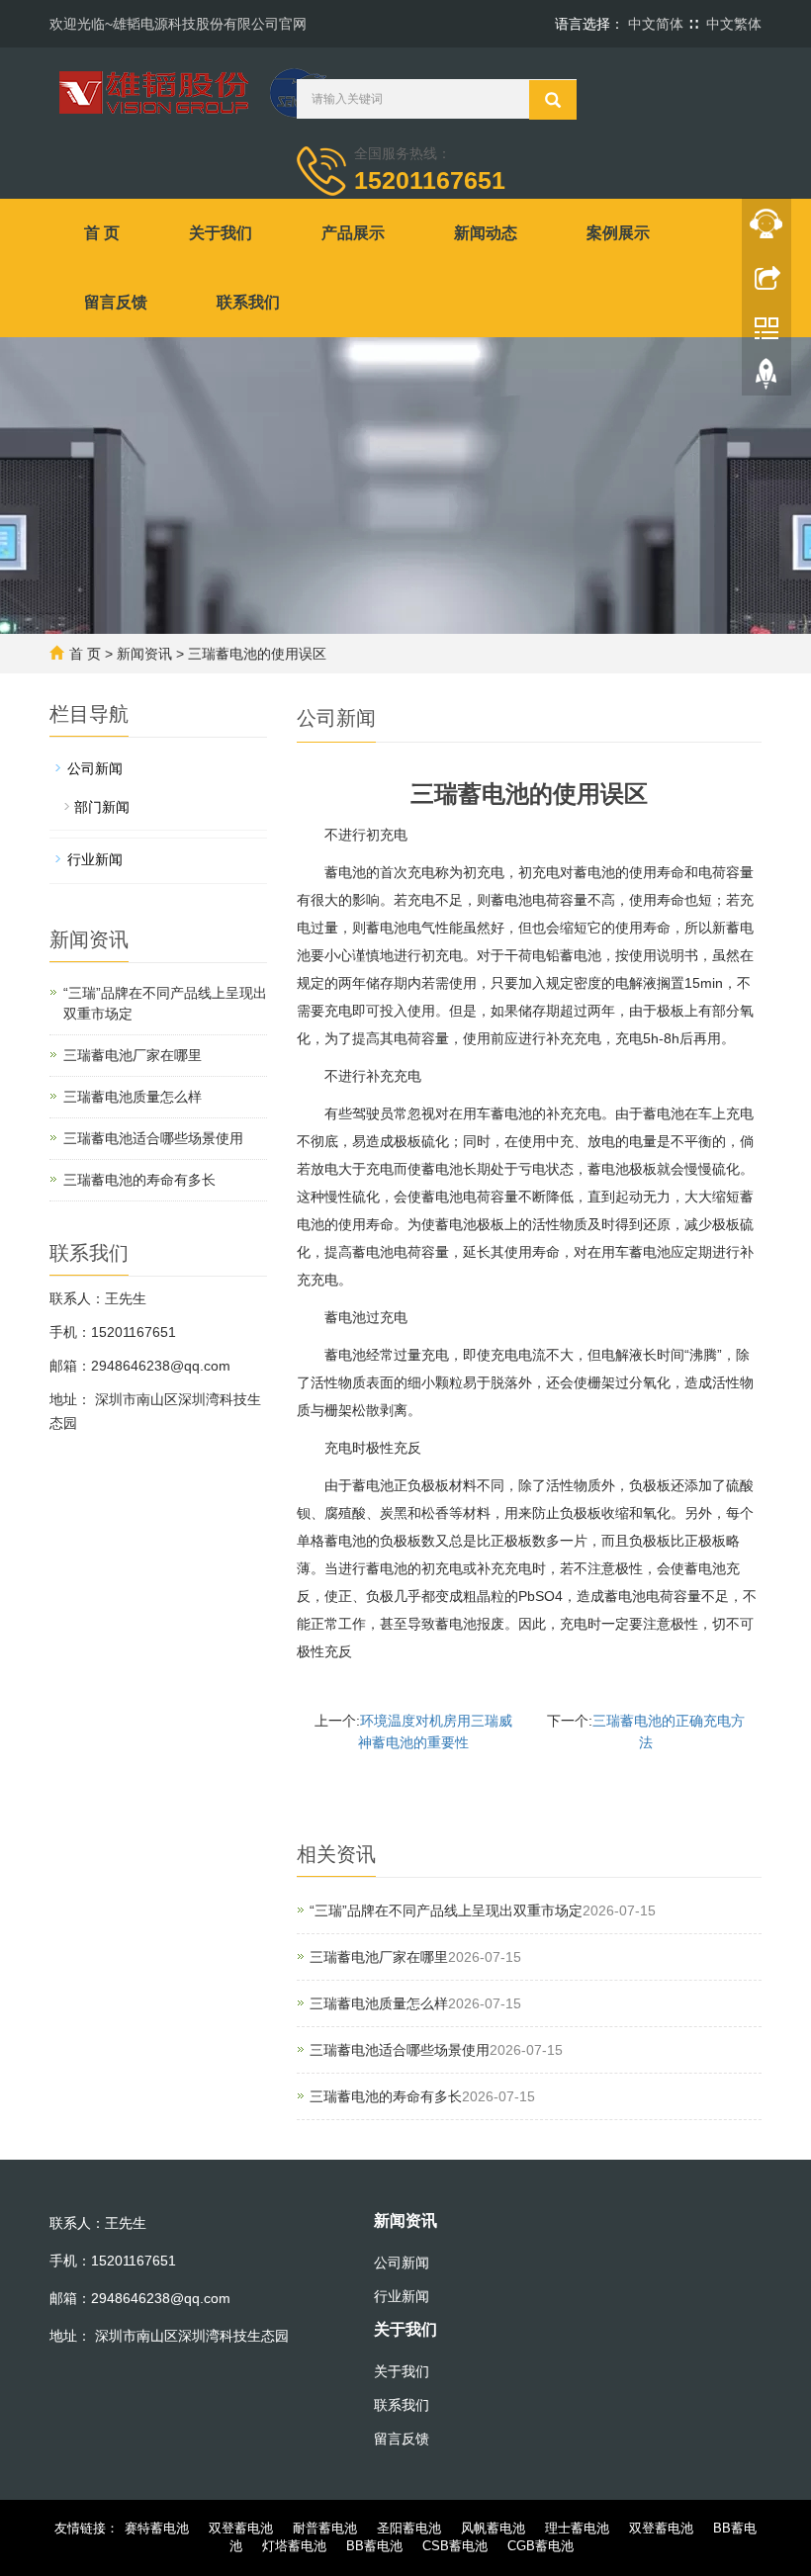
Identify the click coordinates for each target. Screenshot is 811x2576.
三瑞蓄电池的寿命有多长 (386, 2096)
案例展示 (618, 233)
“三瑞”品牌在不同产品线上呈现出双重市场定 (446, 1910)
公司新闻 (95, 768)
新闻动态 (486, 233)
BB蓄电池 (374, 2546)
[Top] (766, 379)
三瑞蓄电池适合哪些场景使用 (400, 2050)
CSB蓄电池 (455, 2546)
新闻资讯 (144, 654)
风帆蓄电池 (493, 2528)
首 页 (102, 233)
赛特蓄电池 (157, 2528)
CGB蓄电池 (541, 2546)
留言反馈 (116, 302)
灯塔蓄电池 (294, 2546)
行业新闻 (95, 859)
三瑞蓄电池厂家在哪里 (379, 1957)
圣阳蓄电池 (409, 2528)
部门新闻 (102, 807)
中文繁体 (734, 24)
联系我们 (248, 302)
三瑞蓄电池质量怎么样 (379, 2003)
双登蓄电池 (241, 2528)
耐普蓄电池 (325, 2528)
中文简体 (656, 24)
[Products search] (553, 100)
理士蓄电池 (577, 2528)
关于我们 (221, 233)
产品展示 (353, 233)
